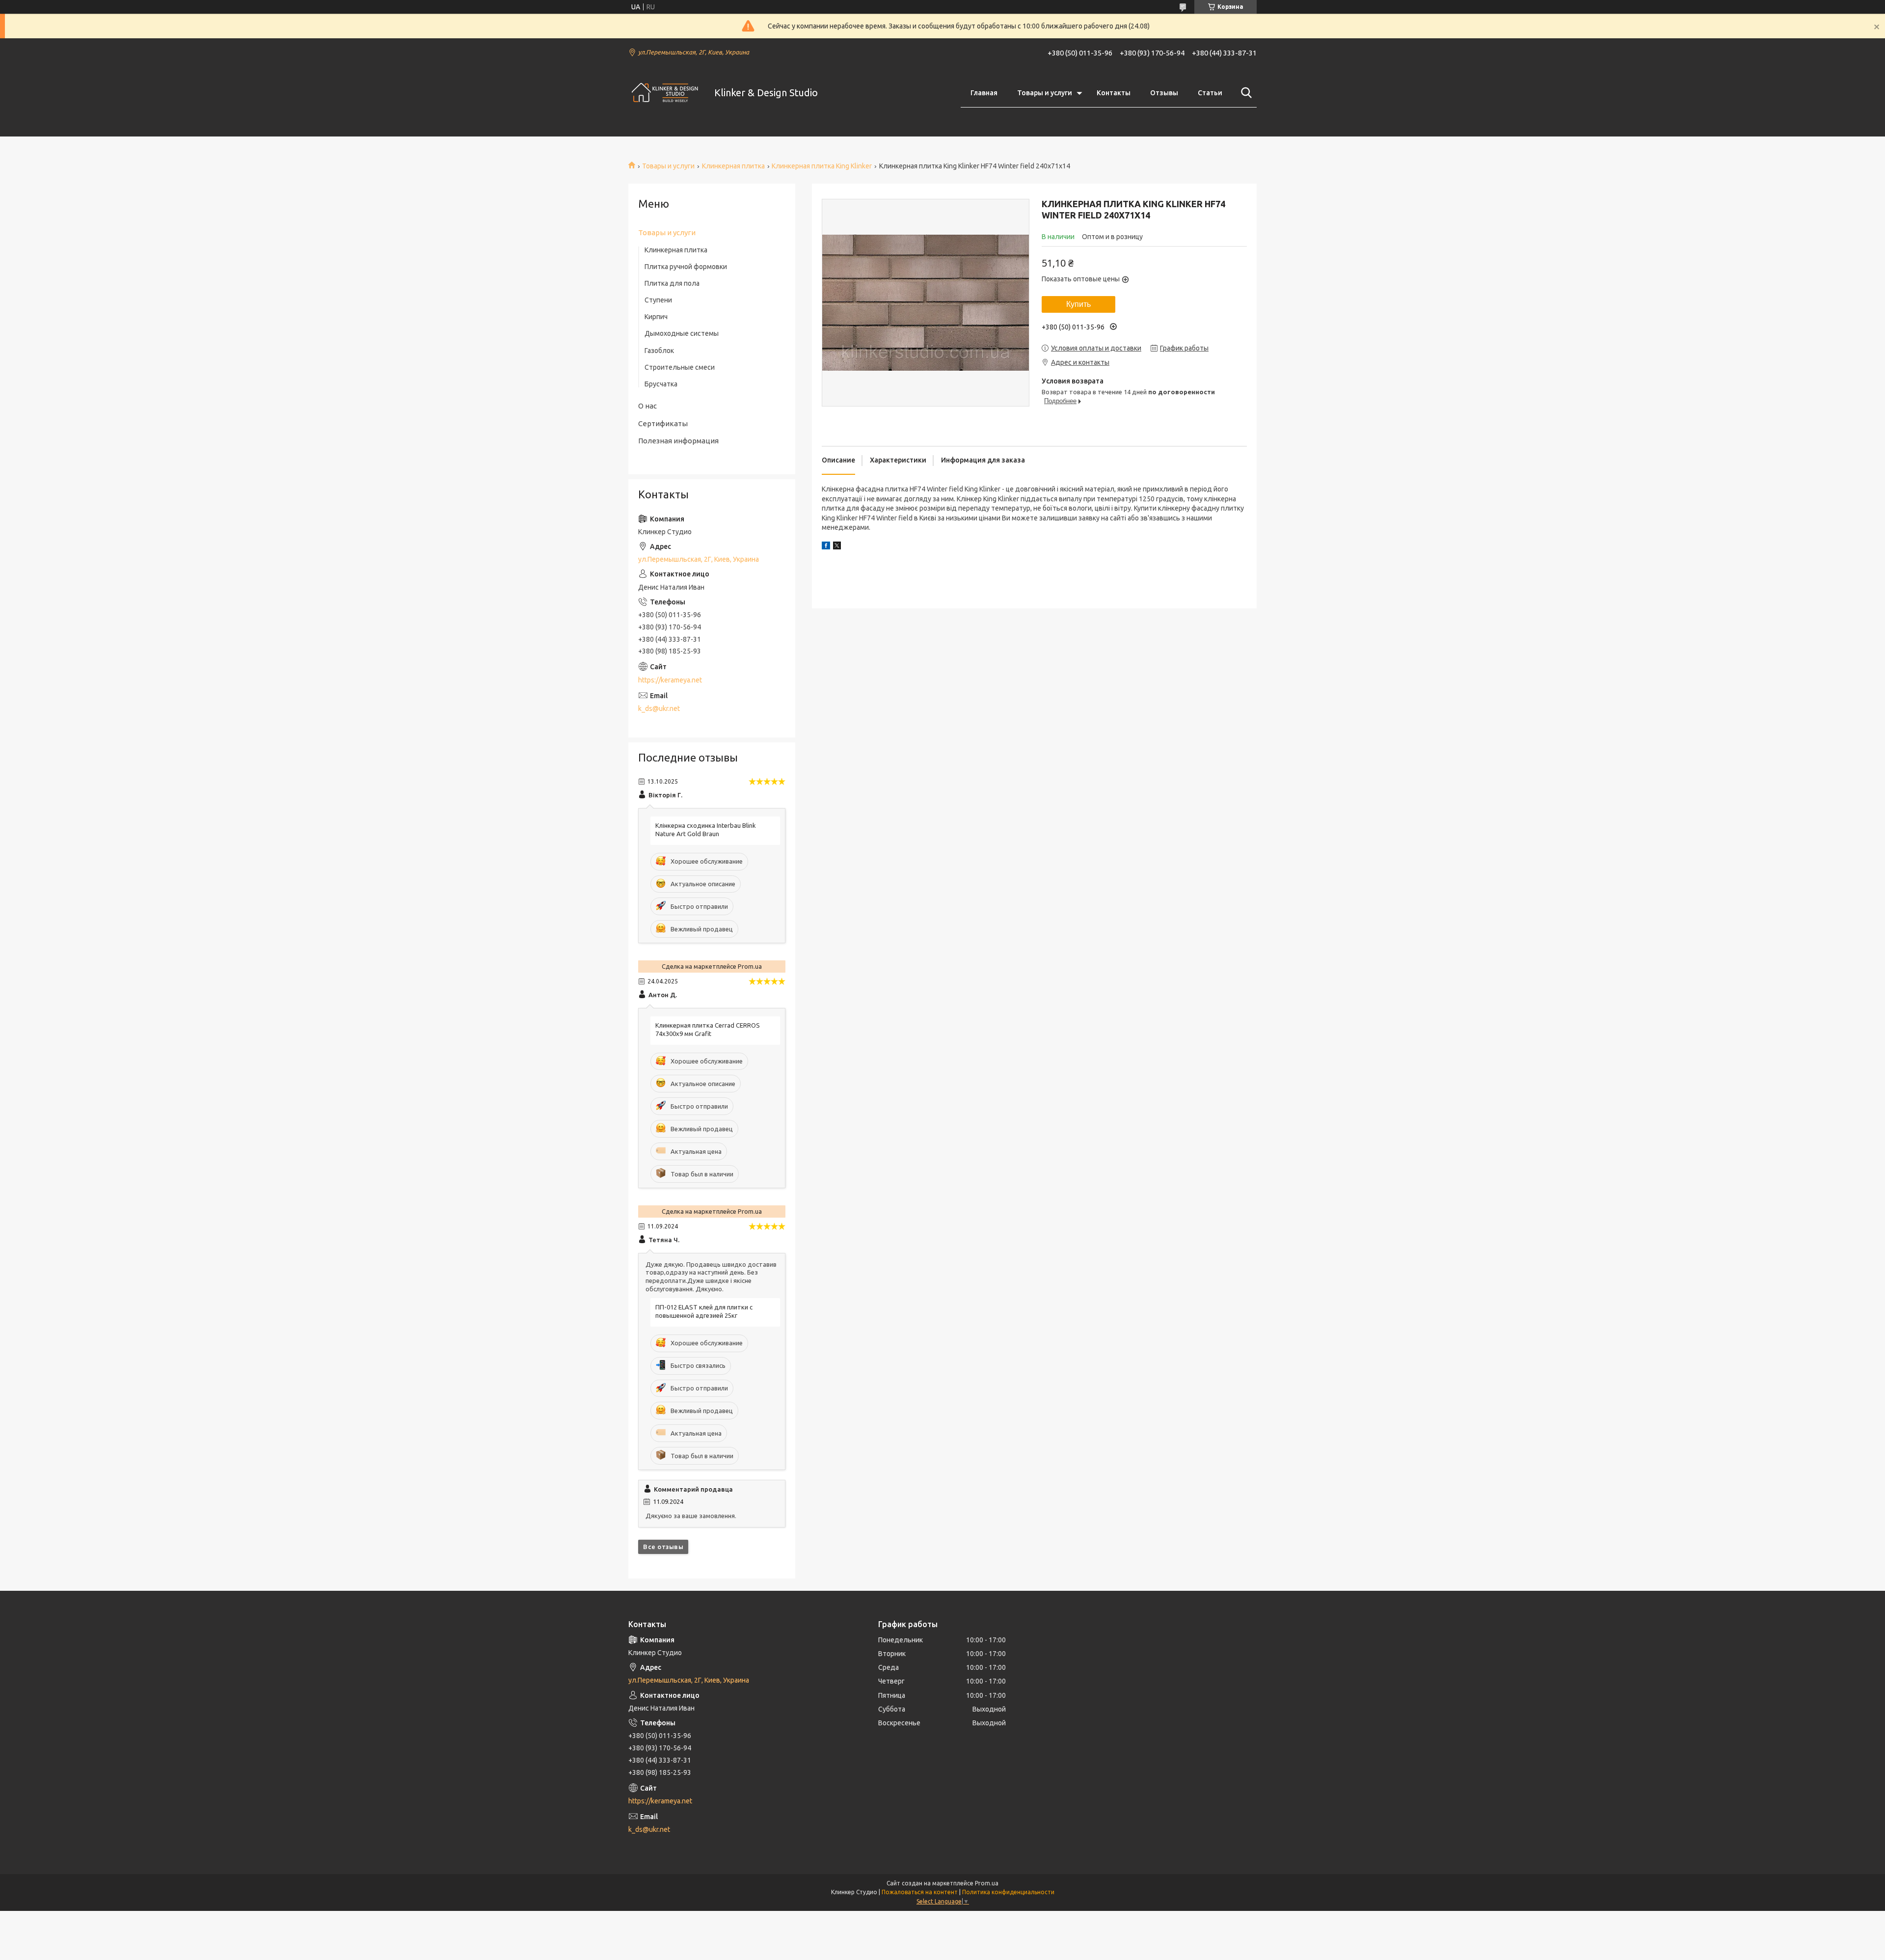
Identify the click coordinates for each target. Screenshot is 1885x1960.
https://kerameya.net (670, 680)
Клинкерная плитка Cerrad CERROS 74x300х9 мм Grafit (708, 1029)
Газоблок (659, 351)
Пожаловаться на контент (920, 1892)
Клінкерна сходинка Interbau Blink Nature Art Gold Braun (706, 830)
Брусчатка (661, 384)
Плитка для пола (672, 283)
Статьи (1210, 93)
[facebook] (826, 547)
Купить (1078, 304)
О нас (647, 406)
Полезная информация (678, 441)
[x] (837, 547)
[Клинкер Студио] (665, 93)
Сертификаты (663, 423)
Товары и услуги (1045, 93)
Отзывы (1164, 93)
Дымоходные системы (682, 333)
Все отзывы (663, 1547)
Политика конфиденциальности (1008, 1892)
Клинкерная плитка (733, 166)
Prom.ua (987, 1883)
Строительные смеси (680, 367)
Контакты (1114, 93)
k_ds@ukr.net (659, 708)
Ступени (658, 300)
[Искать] (1244, 93)
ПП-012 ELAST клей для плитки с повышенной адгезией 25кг (704, 1311)
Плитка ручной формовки (686, 267)
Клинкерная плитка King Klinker (822, 166)
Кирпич (656, 317)
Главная (984, 93)
